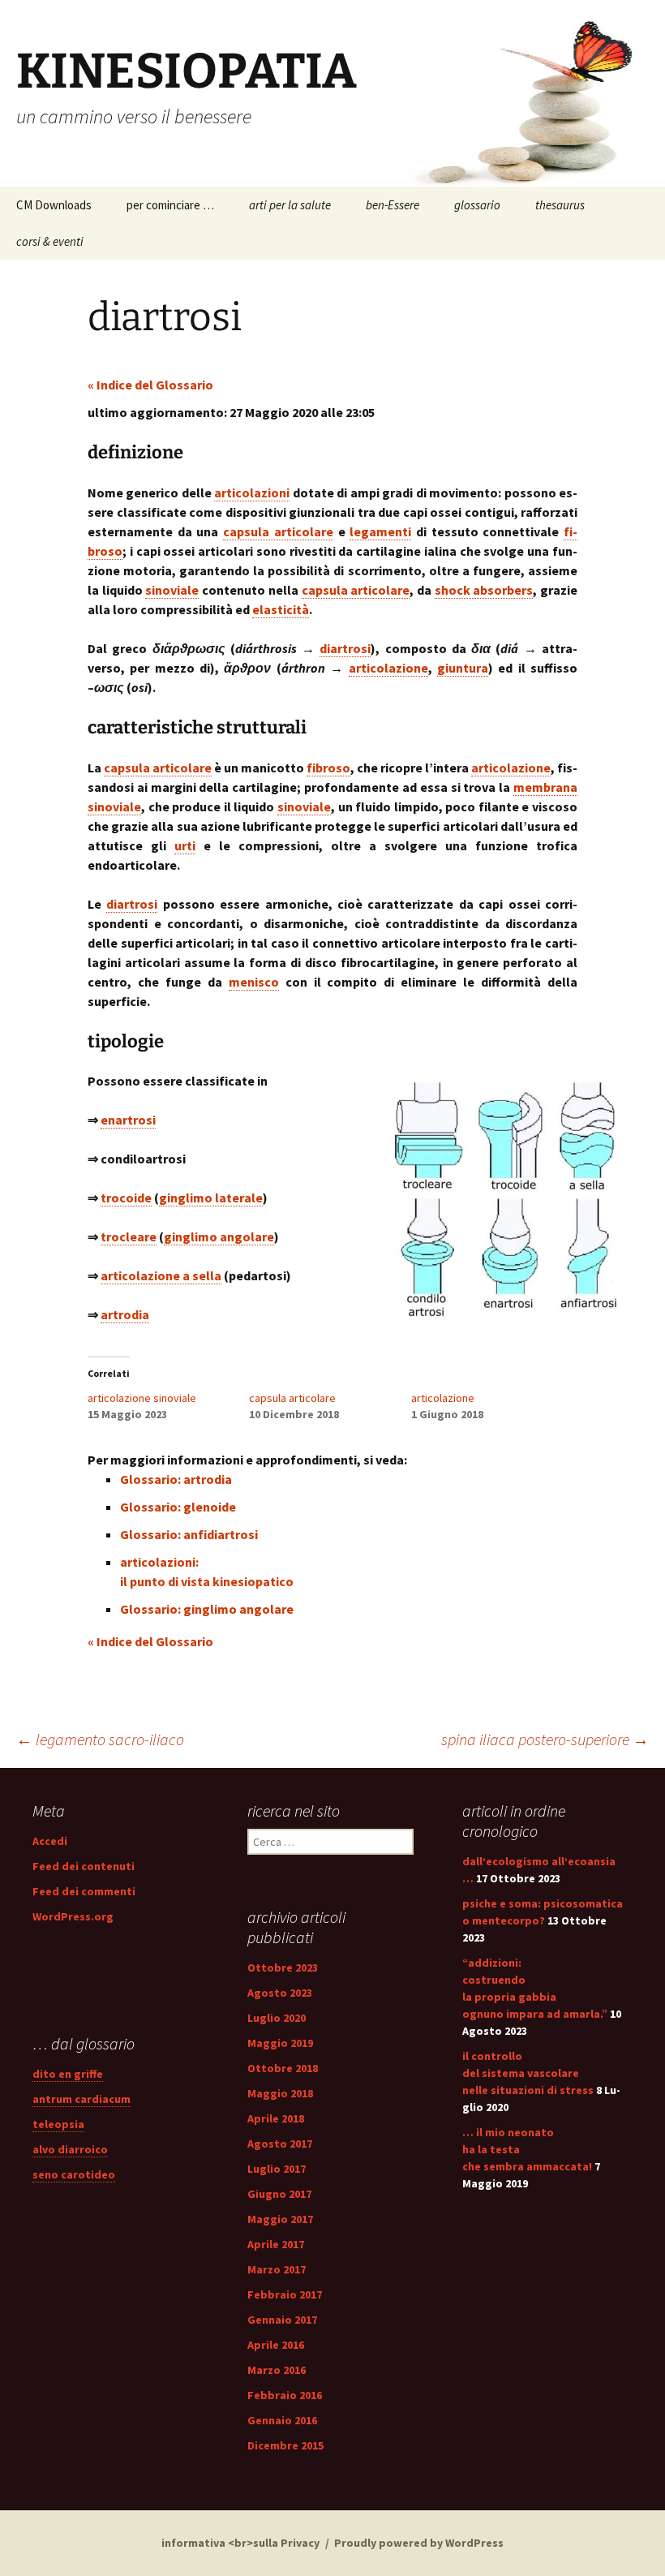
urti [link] (185, 845)
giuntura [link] (463, 668)
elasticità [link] (281, 609)
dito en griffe (68, 2074)
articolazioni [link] (252, 492)
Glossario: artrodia (176, 1479)
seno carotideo (74, 2174)
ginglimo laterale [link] (211, 1198)
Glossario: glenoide (178, 1507)
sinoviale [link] (172, 590)
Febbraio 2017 (285, 2294)
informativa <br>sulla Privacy (240, 2543)
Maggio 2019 (280, 2043)
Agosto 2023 (280, 1993)
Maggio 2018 (280, 2093)
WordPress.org (73, 1916)
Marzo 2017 (277, 2269)
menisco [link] (254, 982)
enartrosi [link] (128, 1120)
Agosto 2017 (280, 2144)
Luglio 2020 (277, 2018)
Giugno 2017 (279, 2194)
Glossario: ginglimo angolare (207, 1609)
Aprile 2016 (276, 2345)
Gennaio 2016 (282, 2420)
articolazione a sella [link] (161, 1275)
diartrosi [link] (345, 648)
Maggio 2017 (280, 2219)
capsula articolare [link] (278, 531)
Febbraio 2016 (285, 2395)
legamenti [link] (380, 531)
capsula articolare (292, 1398)
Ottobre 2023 (283, 1967)
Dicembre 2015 (285, 2445)
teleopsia (58, 2124)
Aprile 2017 (276, 2244)
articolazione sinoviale (142, 1398)
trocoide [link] (126, 1198)
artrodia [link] (125, 1314)
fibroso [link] (328, 768)
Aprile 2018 (276, 2118)
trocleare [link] (129, 1236)
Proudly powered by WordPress (419, 2543)
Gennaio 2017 (282, 2320)
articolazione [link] (388, 668)
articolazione (443, 1398)
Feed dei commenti (84, 1891)
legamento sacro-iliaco (100, 1739)
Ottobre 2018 (283, 2068)
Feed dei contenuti (84, 1866)
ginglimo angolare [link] (219, 1236)
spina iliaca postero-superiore (545, 1739)
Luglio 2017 (277, 2169)
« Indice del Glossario (150, 385)
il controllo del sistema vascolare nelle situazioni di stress (528, 2073)
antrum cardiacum (82, 2099)
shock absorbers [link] (484, 590)
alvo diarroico (70, 2149)
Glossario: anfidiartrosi (189, 1534)
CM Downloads (54, 205)
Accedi (50, 1841)
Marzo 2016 (277, 2370)
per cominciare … (170, 205)
